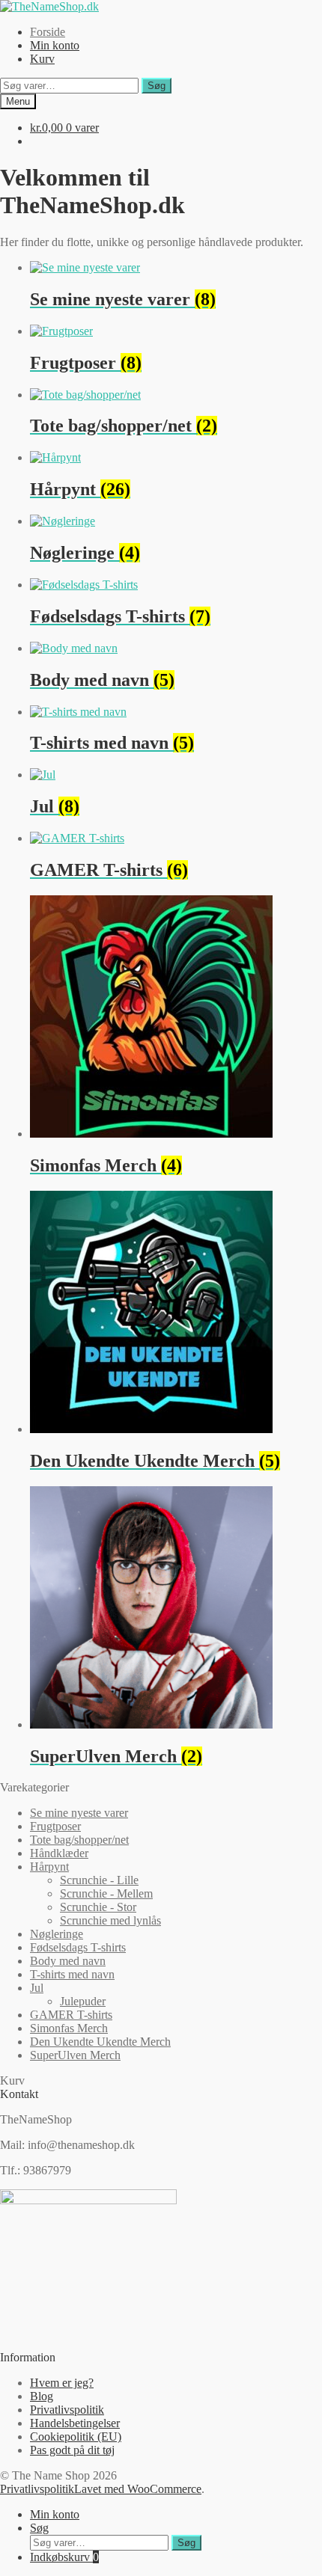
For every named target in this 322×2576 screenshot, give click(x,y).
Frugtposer (55, 1826)
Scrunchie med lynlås (110, 1920)
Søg (157, 86)
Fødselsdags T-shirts (78, 1947)
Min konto (55, 45)
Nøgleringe (57, 1934)
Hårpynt (49, 1867)
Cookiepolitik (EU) (76, 2437)
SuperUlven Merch (75, 2055)
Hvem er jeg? (62, 2383)
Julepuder (83, 2001)
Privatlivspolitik (67, 2410)
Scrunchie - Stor (98, 1907)
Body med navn (68, 1961)
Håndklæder (59, 1853)
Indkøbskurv (64, 2557)
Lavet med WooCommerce (138, 2489)
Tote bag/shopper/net (79, 1840)
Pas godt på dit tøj (72, 2450)
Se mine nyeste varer (79, 1813)
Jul (37, 1988)
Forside (48, 32)
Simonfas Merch (69, 2028)
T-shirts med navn (72, 1974)
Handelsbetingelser (75, 2423)
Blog (42, 2396)
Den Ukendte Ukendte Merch (100, 2042)
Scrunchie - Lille (99, 1880)
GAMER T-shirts (71, 2015)
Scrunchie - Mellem (106, 1893)
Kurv (42, 59)
